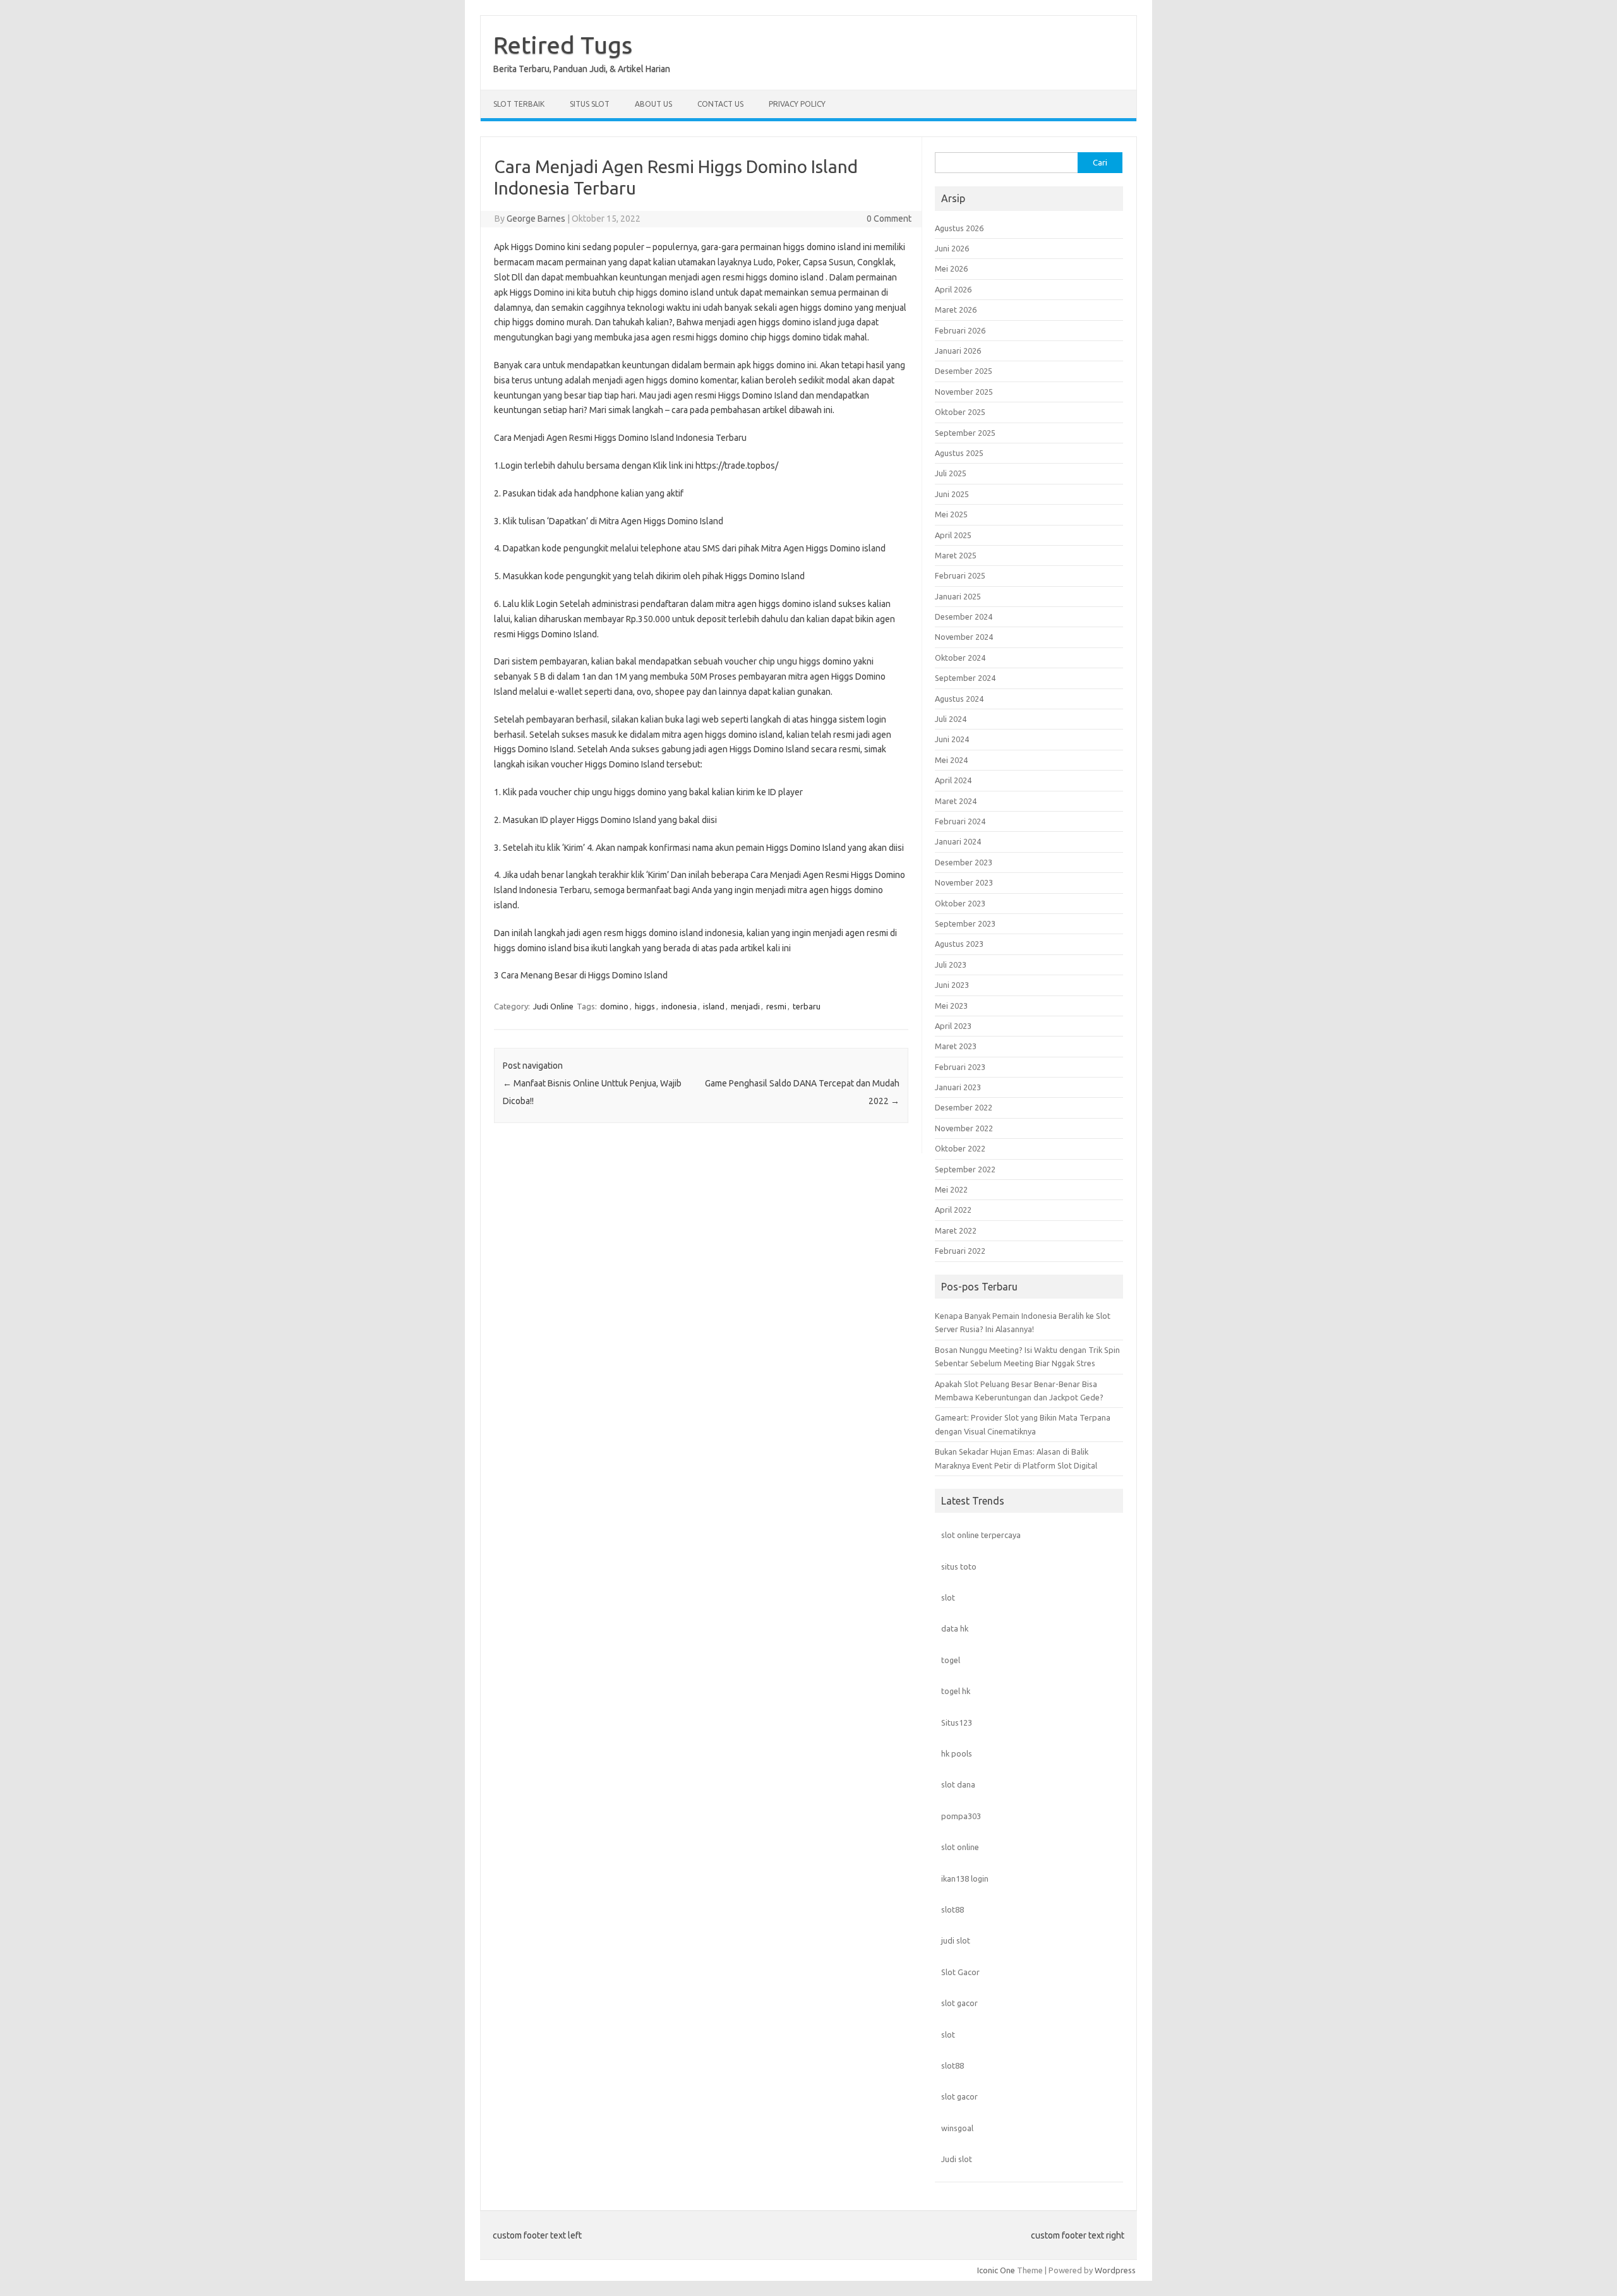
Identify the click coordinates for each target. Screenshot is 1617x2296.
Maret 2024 (956, 801)
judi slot (956, 1940)
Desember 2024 (964, 616)
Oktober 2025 (960, 412)
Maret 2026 (956, 310)
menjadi (745, 1006)
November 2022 (964, 1128)
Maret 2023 (956, 1046)
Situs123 (957, 1722)
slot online (960, 1847)
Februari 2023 (960, 1067)
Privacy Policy (797, 104)
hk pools (957, 1753)
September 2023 (965, 923)
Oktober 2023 (960, 903)
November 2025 (964, 392)
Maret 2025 (956, 555)
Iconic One (996, 2270)
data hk (955, 1628)
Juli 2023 (951, 965)
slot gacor (959, 2003)
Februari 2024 (960, 821)
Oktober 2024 (960, 658)
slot (948, 1597)
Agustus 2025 (959, 453)
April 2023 (953, 1026)
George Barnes (536, 219)
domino (614, 1006)
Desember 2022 (964, 1107)
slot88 (953, 1909)
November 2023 (964, 882)
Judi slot (957, 2159)
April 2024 (953, 780)
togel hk (956, 1691)
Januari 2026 (958, 351)
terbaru (807, 1006)
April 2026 (953, 289)
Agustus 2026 (959, 228)
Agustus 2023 (959, 944)
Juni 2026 (952, 248)
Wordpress (1115, 2270)
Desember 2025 (964, 371)
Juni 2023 (952, 985)
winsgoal (957, 2128)
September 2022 (965, 1169)
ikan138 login (965, 1878)
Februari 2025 (960, 575)
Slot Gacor (960, 1972)
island (714, 1006)
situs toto (959, 1566)
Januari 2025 (958, 596)
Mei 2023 (951, 1006)
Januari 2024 (958, 841)
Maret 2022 (956, 1230)
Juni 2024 (952, 739)
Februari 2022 (960, 1251)
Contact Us (720, 104)
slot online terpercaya (981, 1535)
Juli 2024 (951, 719)
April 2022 (953, 1210)
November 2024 (964, 637)
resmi (776, 1006)
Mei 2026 (951, 268)
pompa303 (961, 1816)
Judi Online (553, 1006)
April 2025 (953, 535)
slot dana (958, 1784)
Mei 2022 (951, 1189)
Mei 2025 (951, 514)
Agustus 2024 (959, 699)
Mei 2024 (951, 760)
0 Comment (889, 219)
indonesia (679, 1006)
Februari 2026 (960, 330)
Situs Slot (590, 104)
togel (951, 1660)
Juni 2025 (952, 494)
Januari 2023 (958, 1087)
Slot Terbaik (519, 104)
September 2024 (965, 678)
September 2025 (965, 433)
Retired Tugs (563, 45)
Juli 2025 (951, 473)
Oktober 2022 (960, 1148)
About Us (653, 104)
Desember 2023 (964, 862)
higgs (645, 1006)
